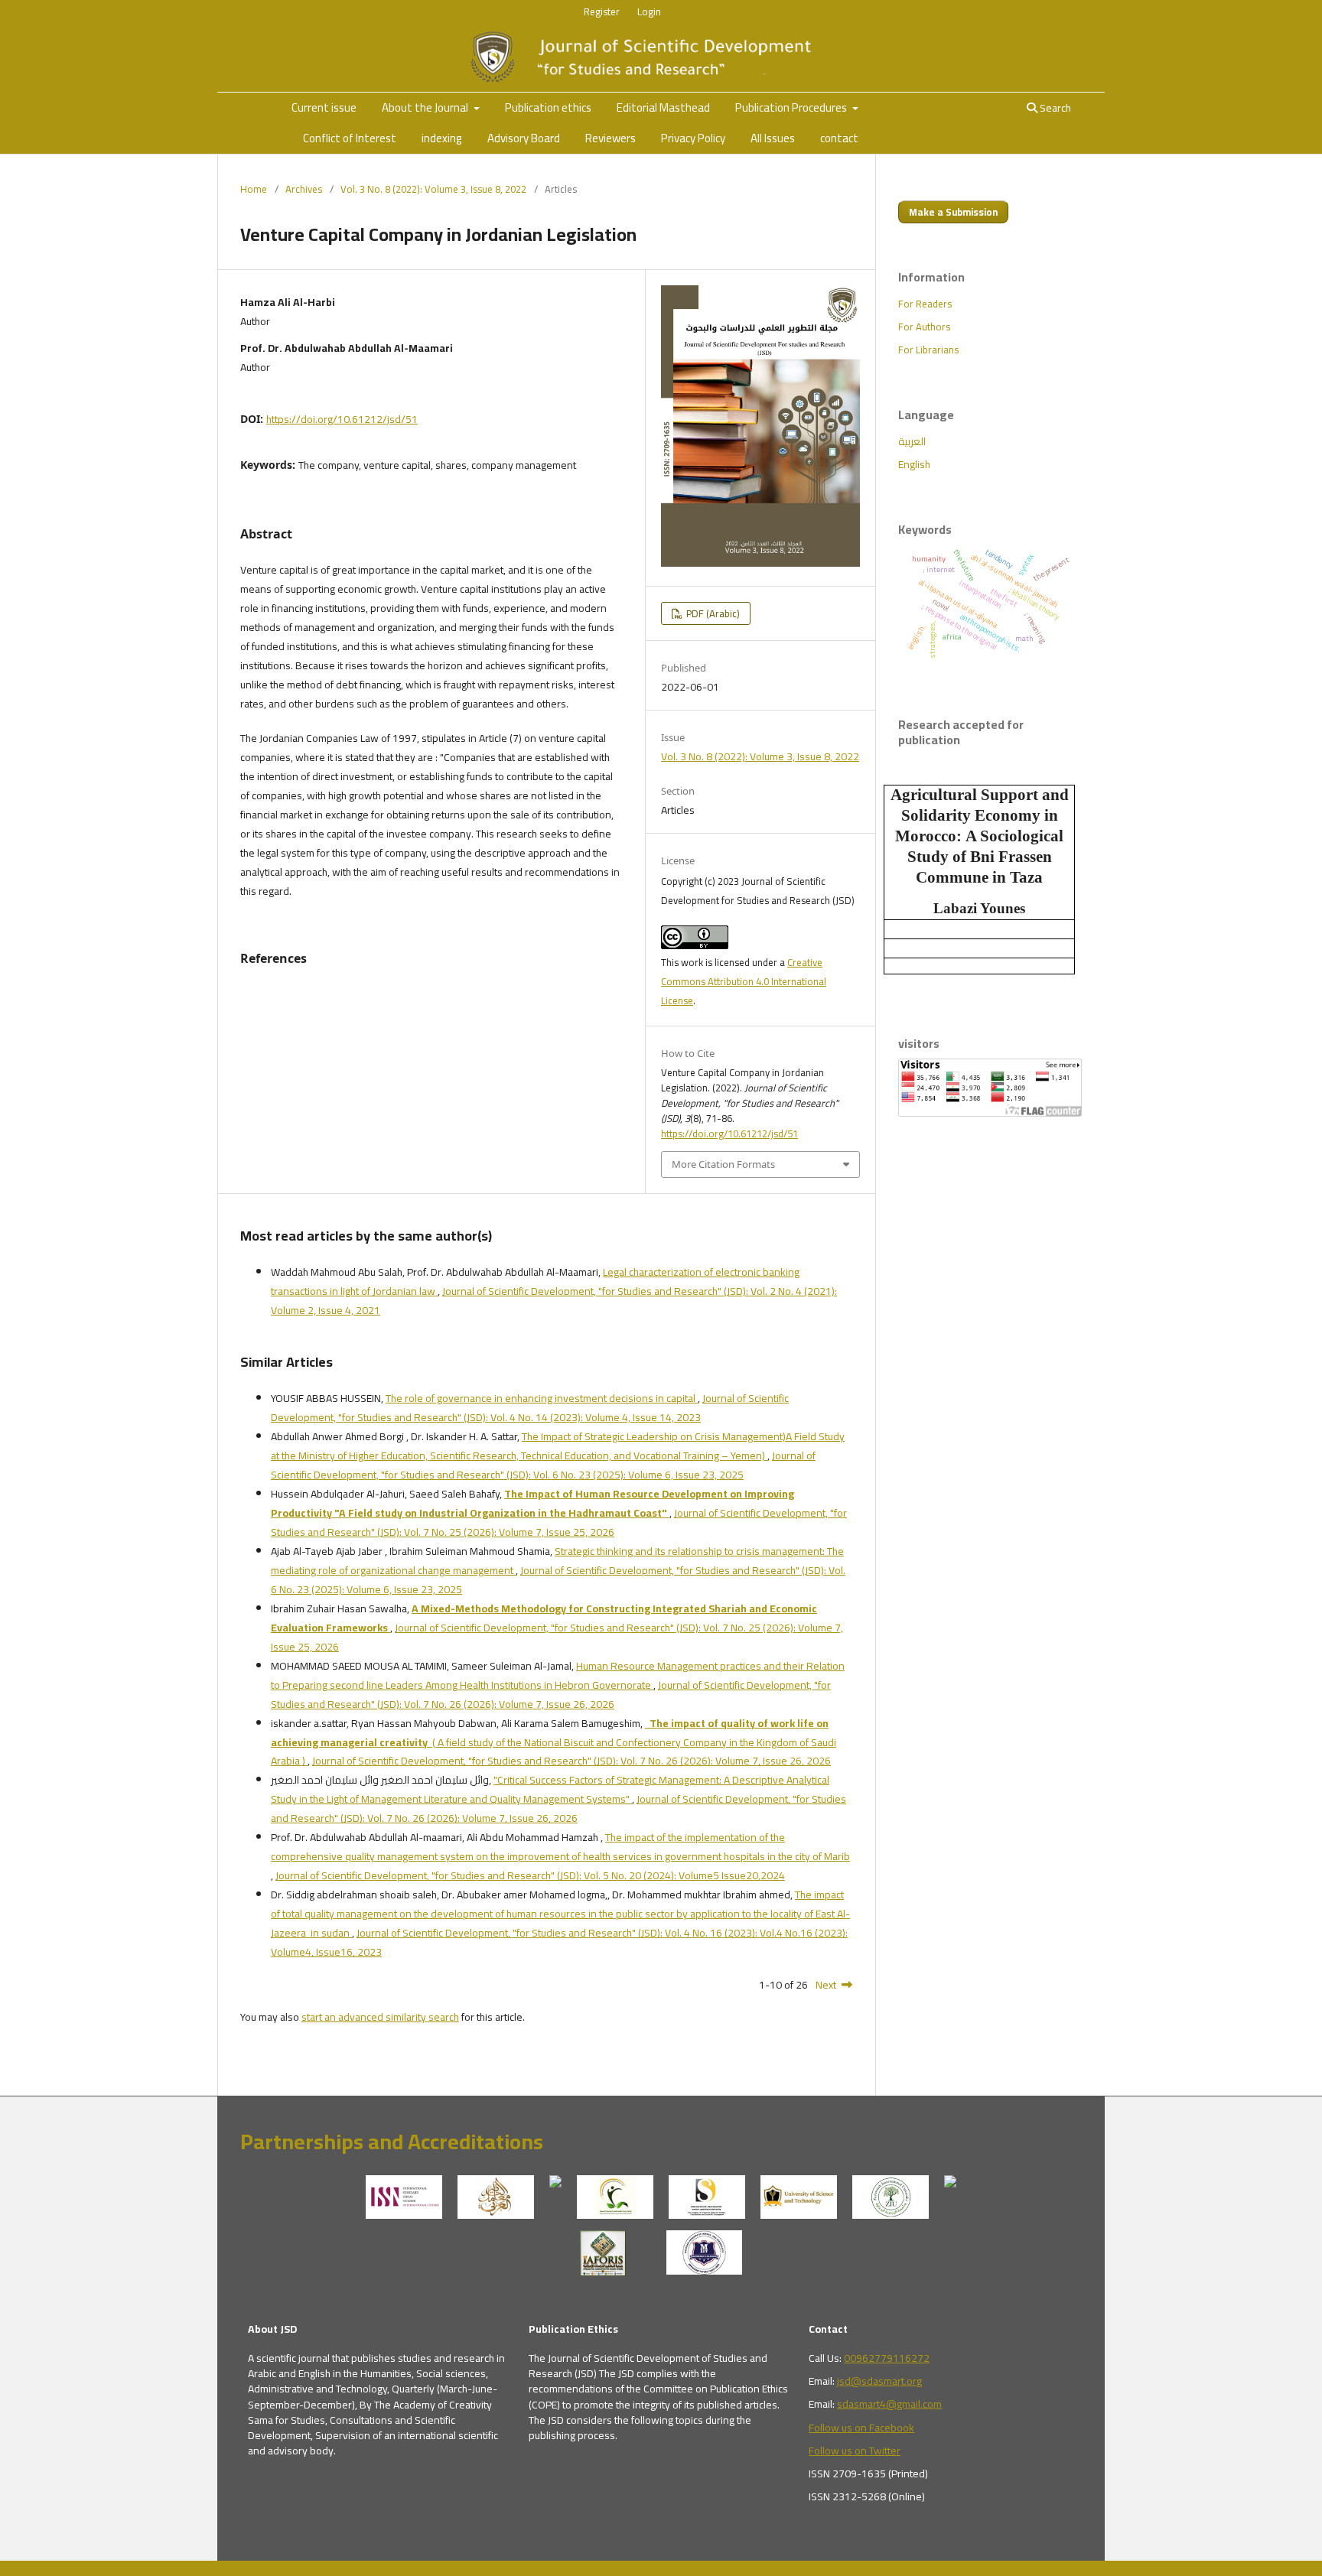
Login (649, 11)
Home (254, 189)
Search (1054, 108)
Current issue (324, 107)
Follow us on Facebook (861, 2428)
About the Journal (426, 107)
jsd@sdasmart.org (879, 2381)
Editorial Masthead (663, 107)
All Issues (773, 138)
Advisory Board (524, 138)
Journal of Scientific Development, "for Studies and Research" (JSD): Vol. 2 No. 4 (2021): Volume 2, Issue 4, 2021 (554, 1301)
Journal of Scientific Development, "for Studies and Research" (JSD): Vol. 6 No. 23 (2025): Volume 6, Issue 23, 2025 (543, 1465)
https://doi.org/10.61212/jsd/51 (342, 419)
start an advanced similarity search (380, 2017)
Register (602, 11)
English (914, 464)
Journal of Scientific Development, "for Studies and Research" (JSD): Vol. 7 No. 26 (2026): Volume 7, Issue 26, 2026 (551, 1695)
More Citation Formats (723, 1164)
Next (826, 1985)
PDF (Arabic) (712, 613)
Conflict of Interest (350, 138)
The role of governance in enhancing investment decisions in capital (542, 1398)
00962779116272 (887, 2358)
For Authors (924, 327)
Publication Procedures (792, 107)
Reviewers (611, 138)
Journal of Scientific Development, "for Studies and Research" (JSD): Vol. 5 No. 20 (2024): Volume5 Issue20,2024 (530, 1875)
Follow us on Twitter (855, 2451)
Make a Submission (953, 212)
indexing (442, 138)
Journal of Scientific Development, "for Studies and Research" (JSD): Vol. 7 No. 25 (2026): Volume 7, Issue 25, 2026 (559, 1522)
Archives (304, 189)
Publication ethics (548, 107)
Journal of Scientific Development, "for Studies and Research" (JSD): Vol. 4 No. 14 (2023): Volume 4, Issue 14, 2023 (530, 1408)
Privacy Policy (693, 138)
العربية (912, 441)
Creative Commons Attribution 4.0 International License (744, 981)
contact (839, 138)
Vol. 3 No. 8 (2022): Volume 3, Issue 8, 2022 (433, 189)
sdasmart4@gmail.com (889, 2404)
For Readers (925, 304)
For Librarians (928, 350)
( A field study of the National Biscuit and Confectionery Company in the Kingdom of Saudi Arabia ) (554, 1742)
